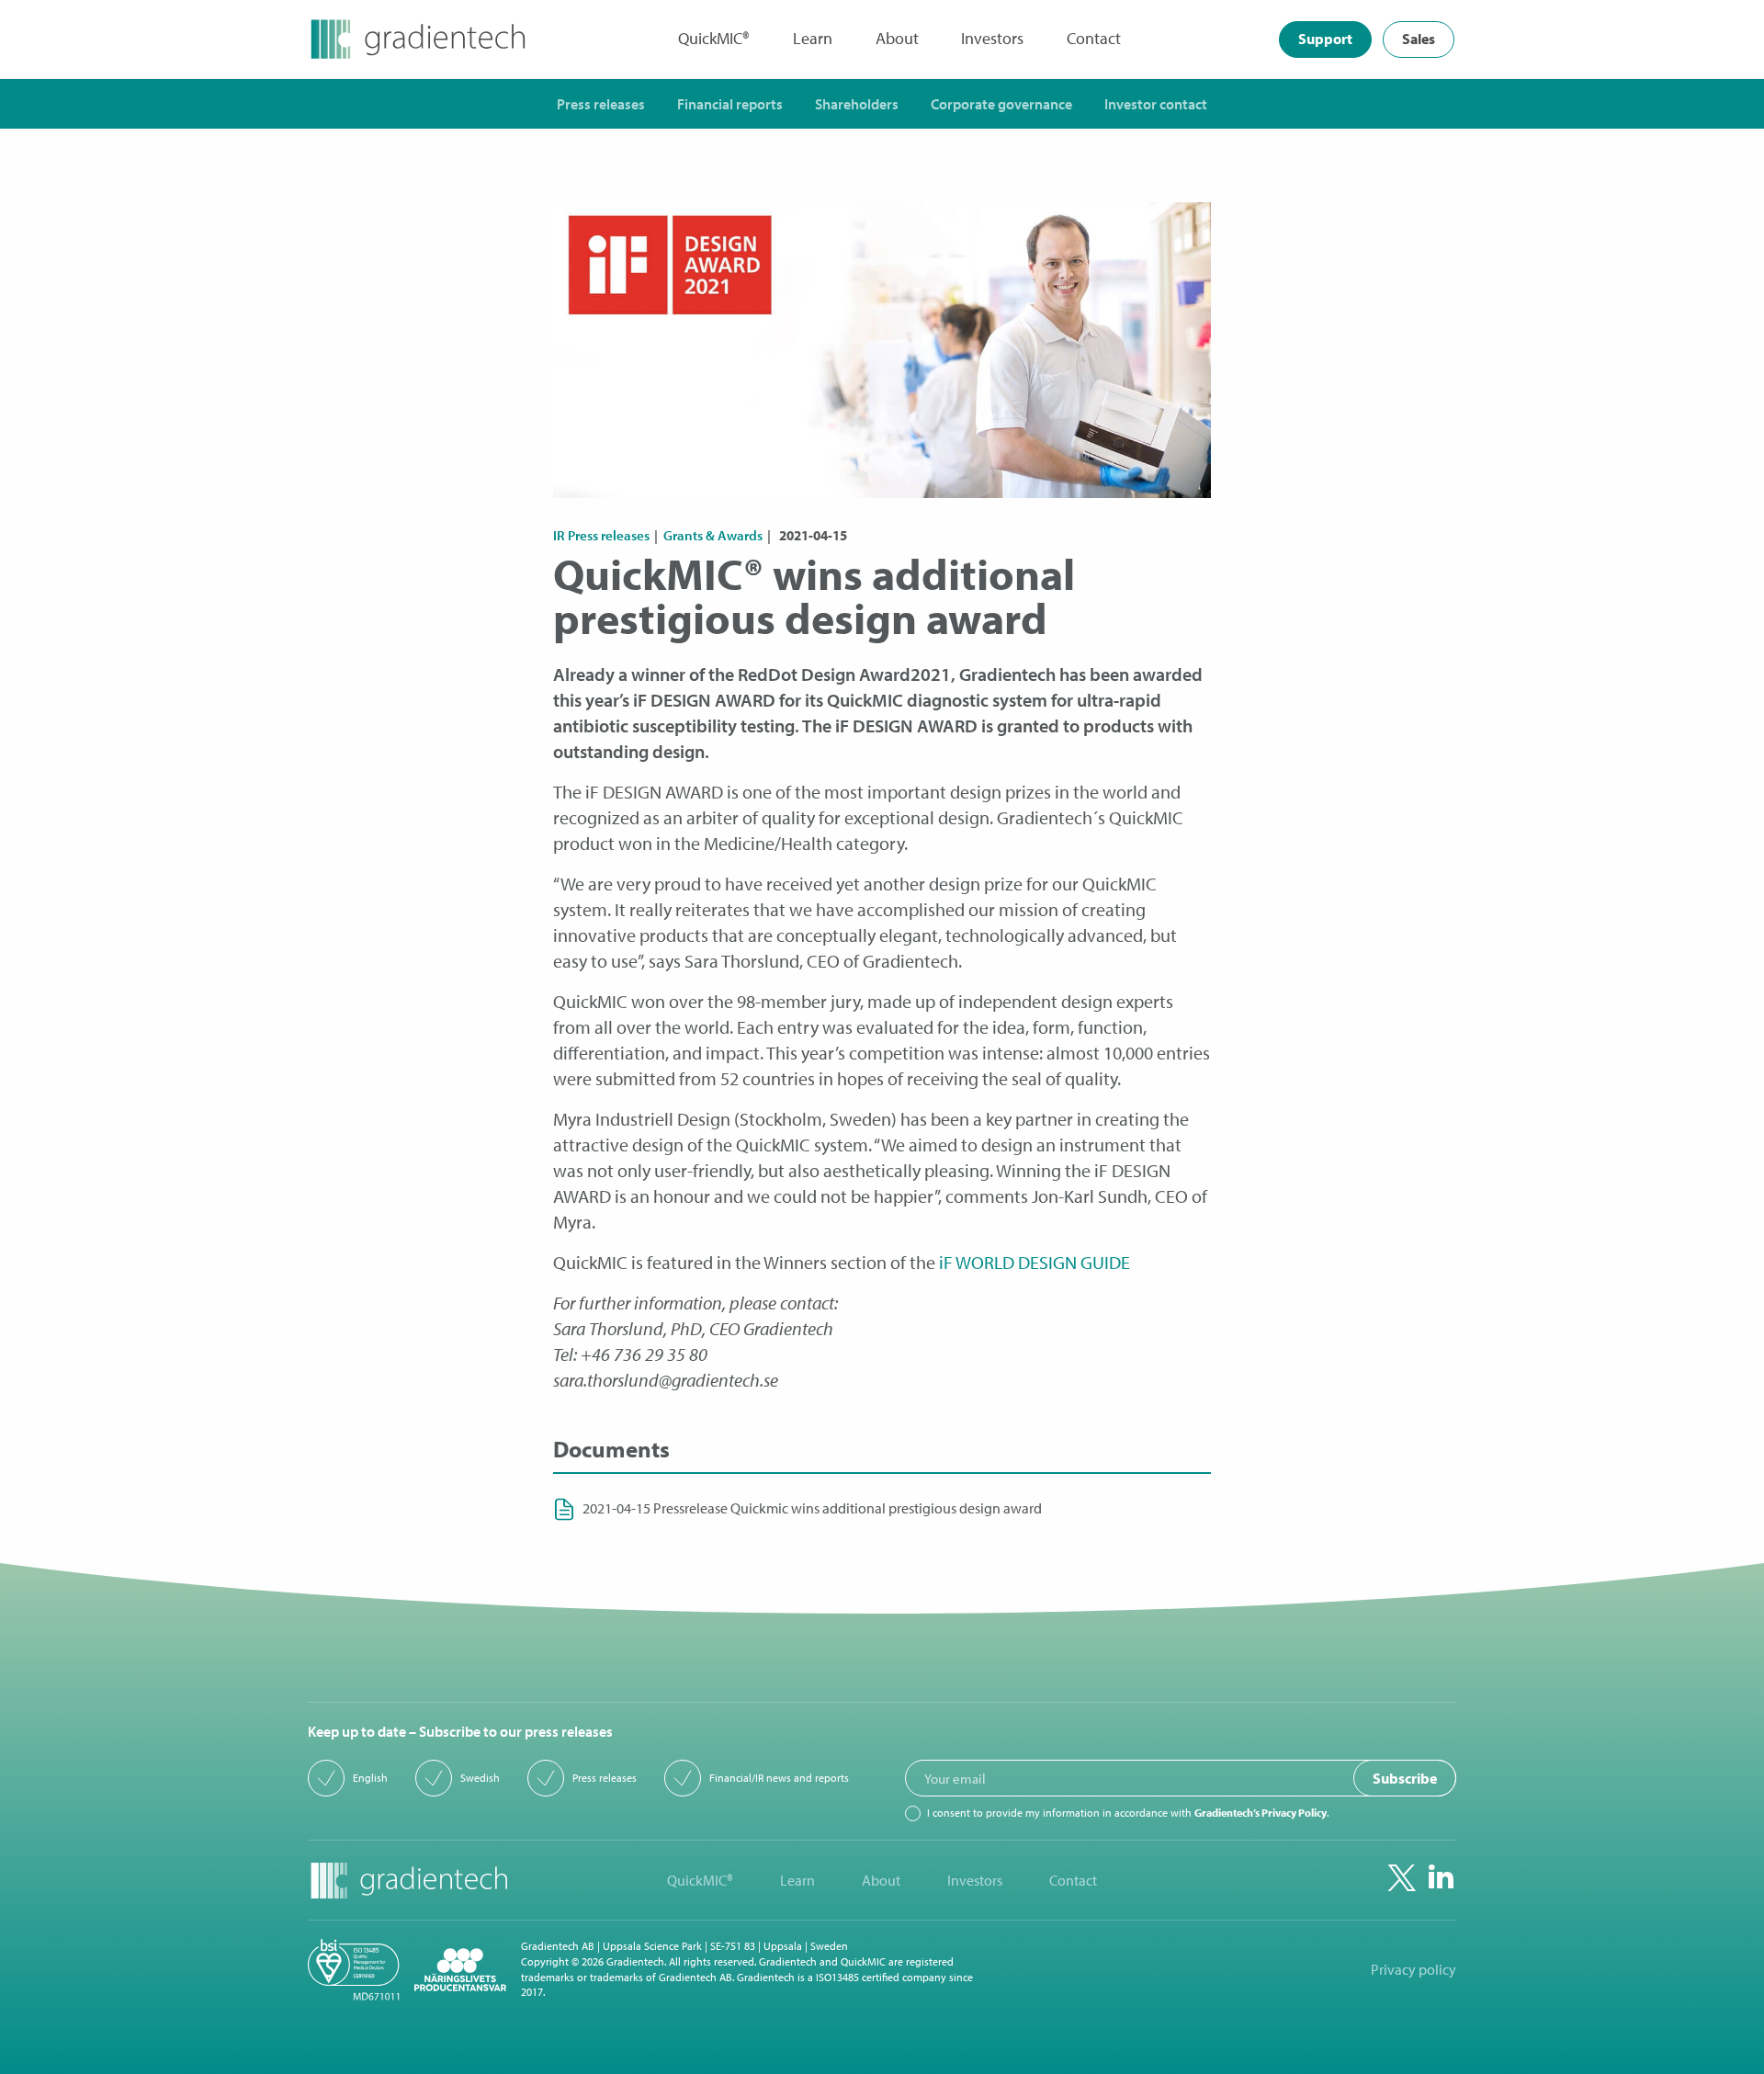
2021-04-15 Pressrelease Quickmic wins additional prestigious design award (812, 1508)
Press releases (605, 1778)
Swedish (480, 1778)
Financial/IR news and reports (779, 1778)
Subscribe (1405, 1778)
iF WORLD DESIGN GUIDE (1035, 1262)
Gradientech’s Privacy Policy (1261, 1813)
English (370, 1778)
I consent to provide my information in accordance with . (1128, 1813)
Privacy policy (1413, 1970)
